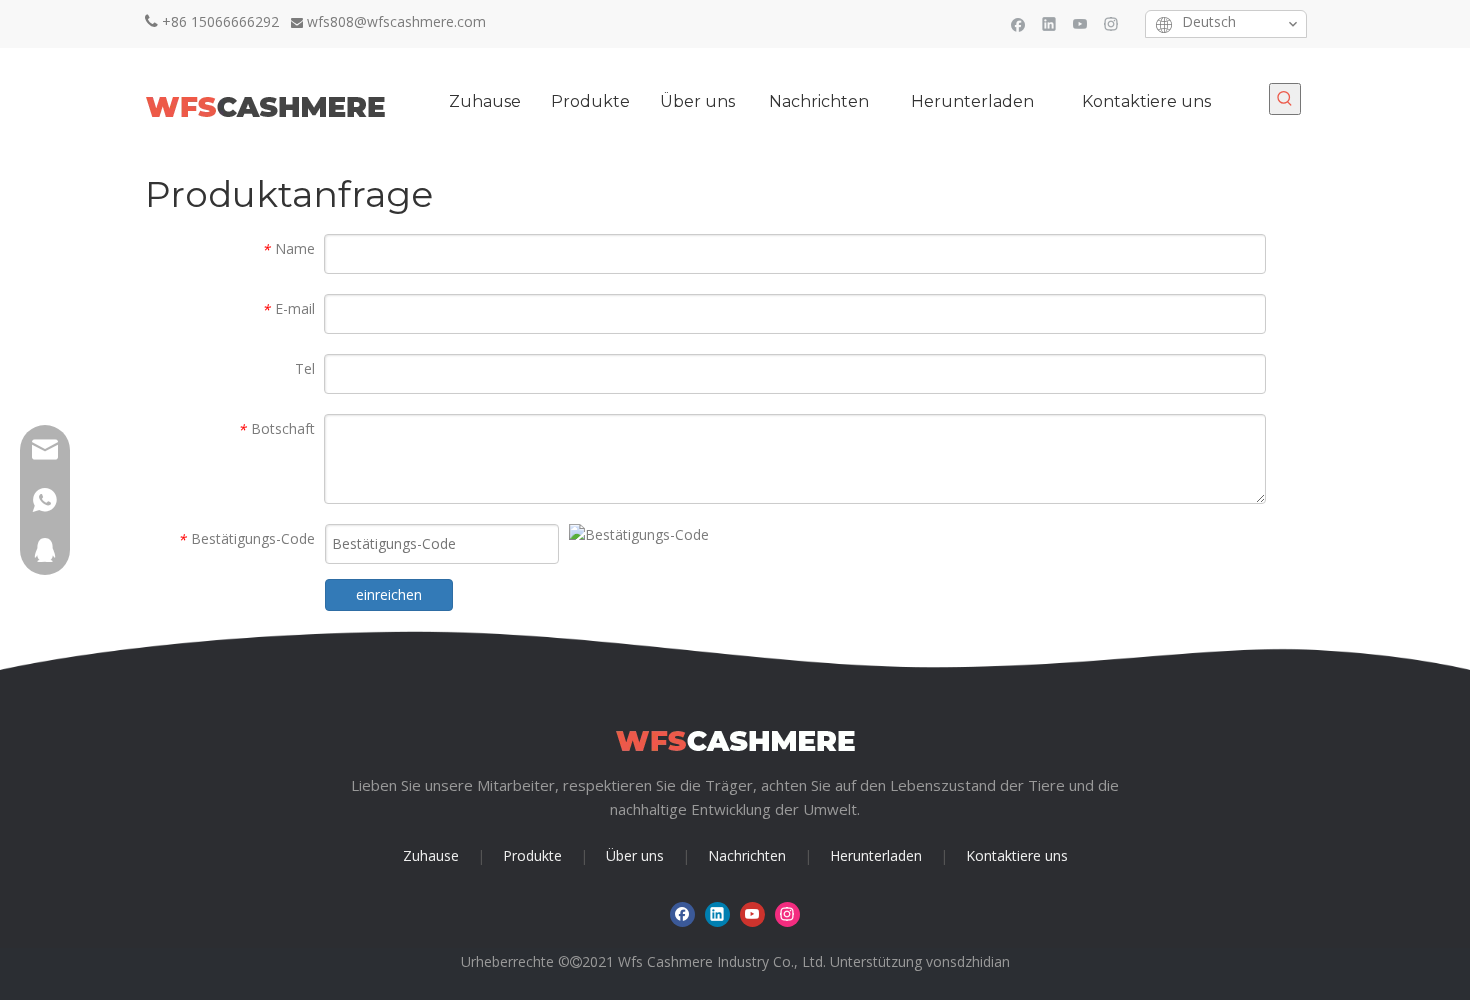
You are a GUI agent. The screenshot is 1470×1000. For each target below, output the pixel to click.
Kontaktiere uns (1017, 855)
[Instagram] (1111, 23)
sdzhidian (980, 961)
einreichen (389, 594)
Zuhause (431, 855)
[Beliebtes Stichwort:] (1285, 99)
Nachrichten (747, 855)
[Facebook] (1018, 23)
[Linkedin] (1049, 23)
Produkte (532, 855)
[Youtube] (1080, 23)
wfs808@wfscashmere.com (396, 21)
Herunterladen (876, 855)
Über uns (635, 855)
